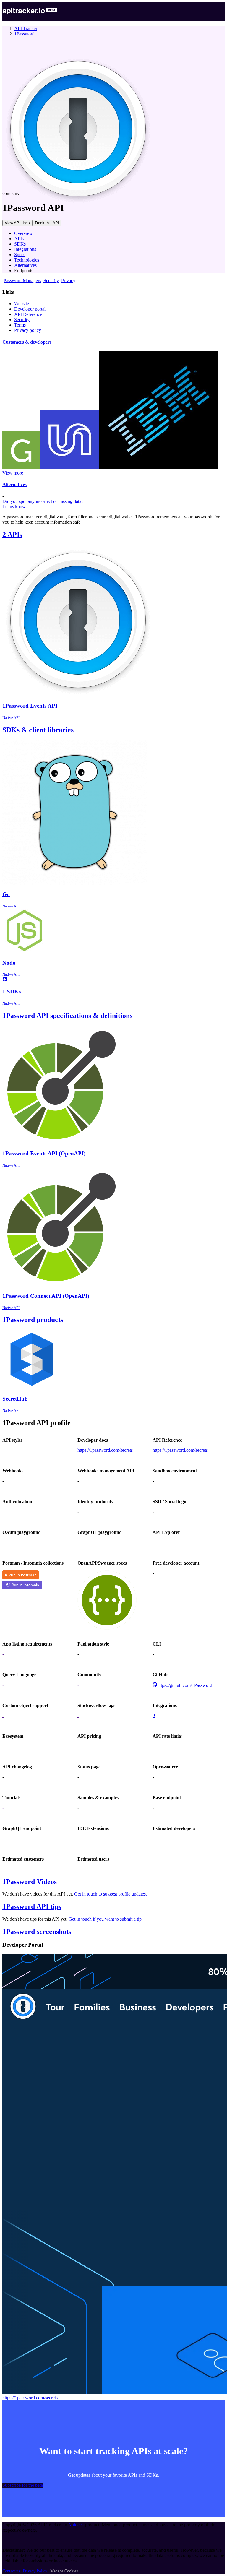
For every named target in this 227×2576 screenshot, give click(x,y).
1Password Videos (30, 1882)
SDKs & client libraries (38, 730)
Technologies (27, 260)
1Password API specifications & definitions (67, 1016)
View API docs (17, 223)
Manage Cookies (64, 2571)
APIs (19, 239)
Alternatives (25, 265)
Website (22, 304)
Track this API (47, 223)
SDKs (20, 244)
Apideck (76, 2525)
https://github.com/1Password (185, 1685)
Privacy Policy (35, 2571)
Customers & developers (27, 342)
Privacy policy (28, 330)
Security (22, 320)
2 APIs (12, 535)
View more (13, 473)
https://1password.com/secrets (105, 1450)
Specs (20, 255)
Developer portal (30, 309)
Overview (23, 233)
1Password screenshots (37, 1932)
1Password (24, 34)
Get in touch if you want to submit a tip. (106, 1919)
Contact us (11, 2571)
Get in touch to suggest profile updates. (111, 1894)
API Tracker (26, 29)
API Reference (28, 314)
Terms (20, 325)
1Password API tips (32, 1906)
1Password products (33, 1320)
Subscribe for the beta (23, 2485)
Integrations (25, 249)
